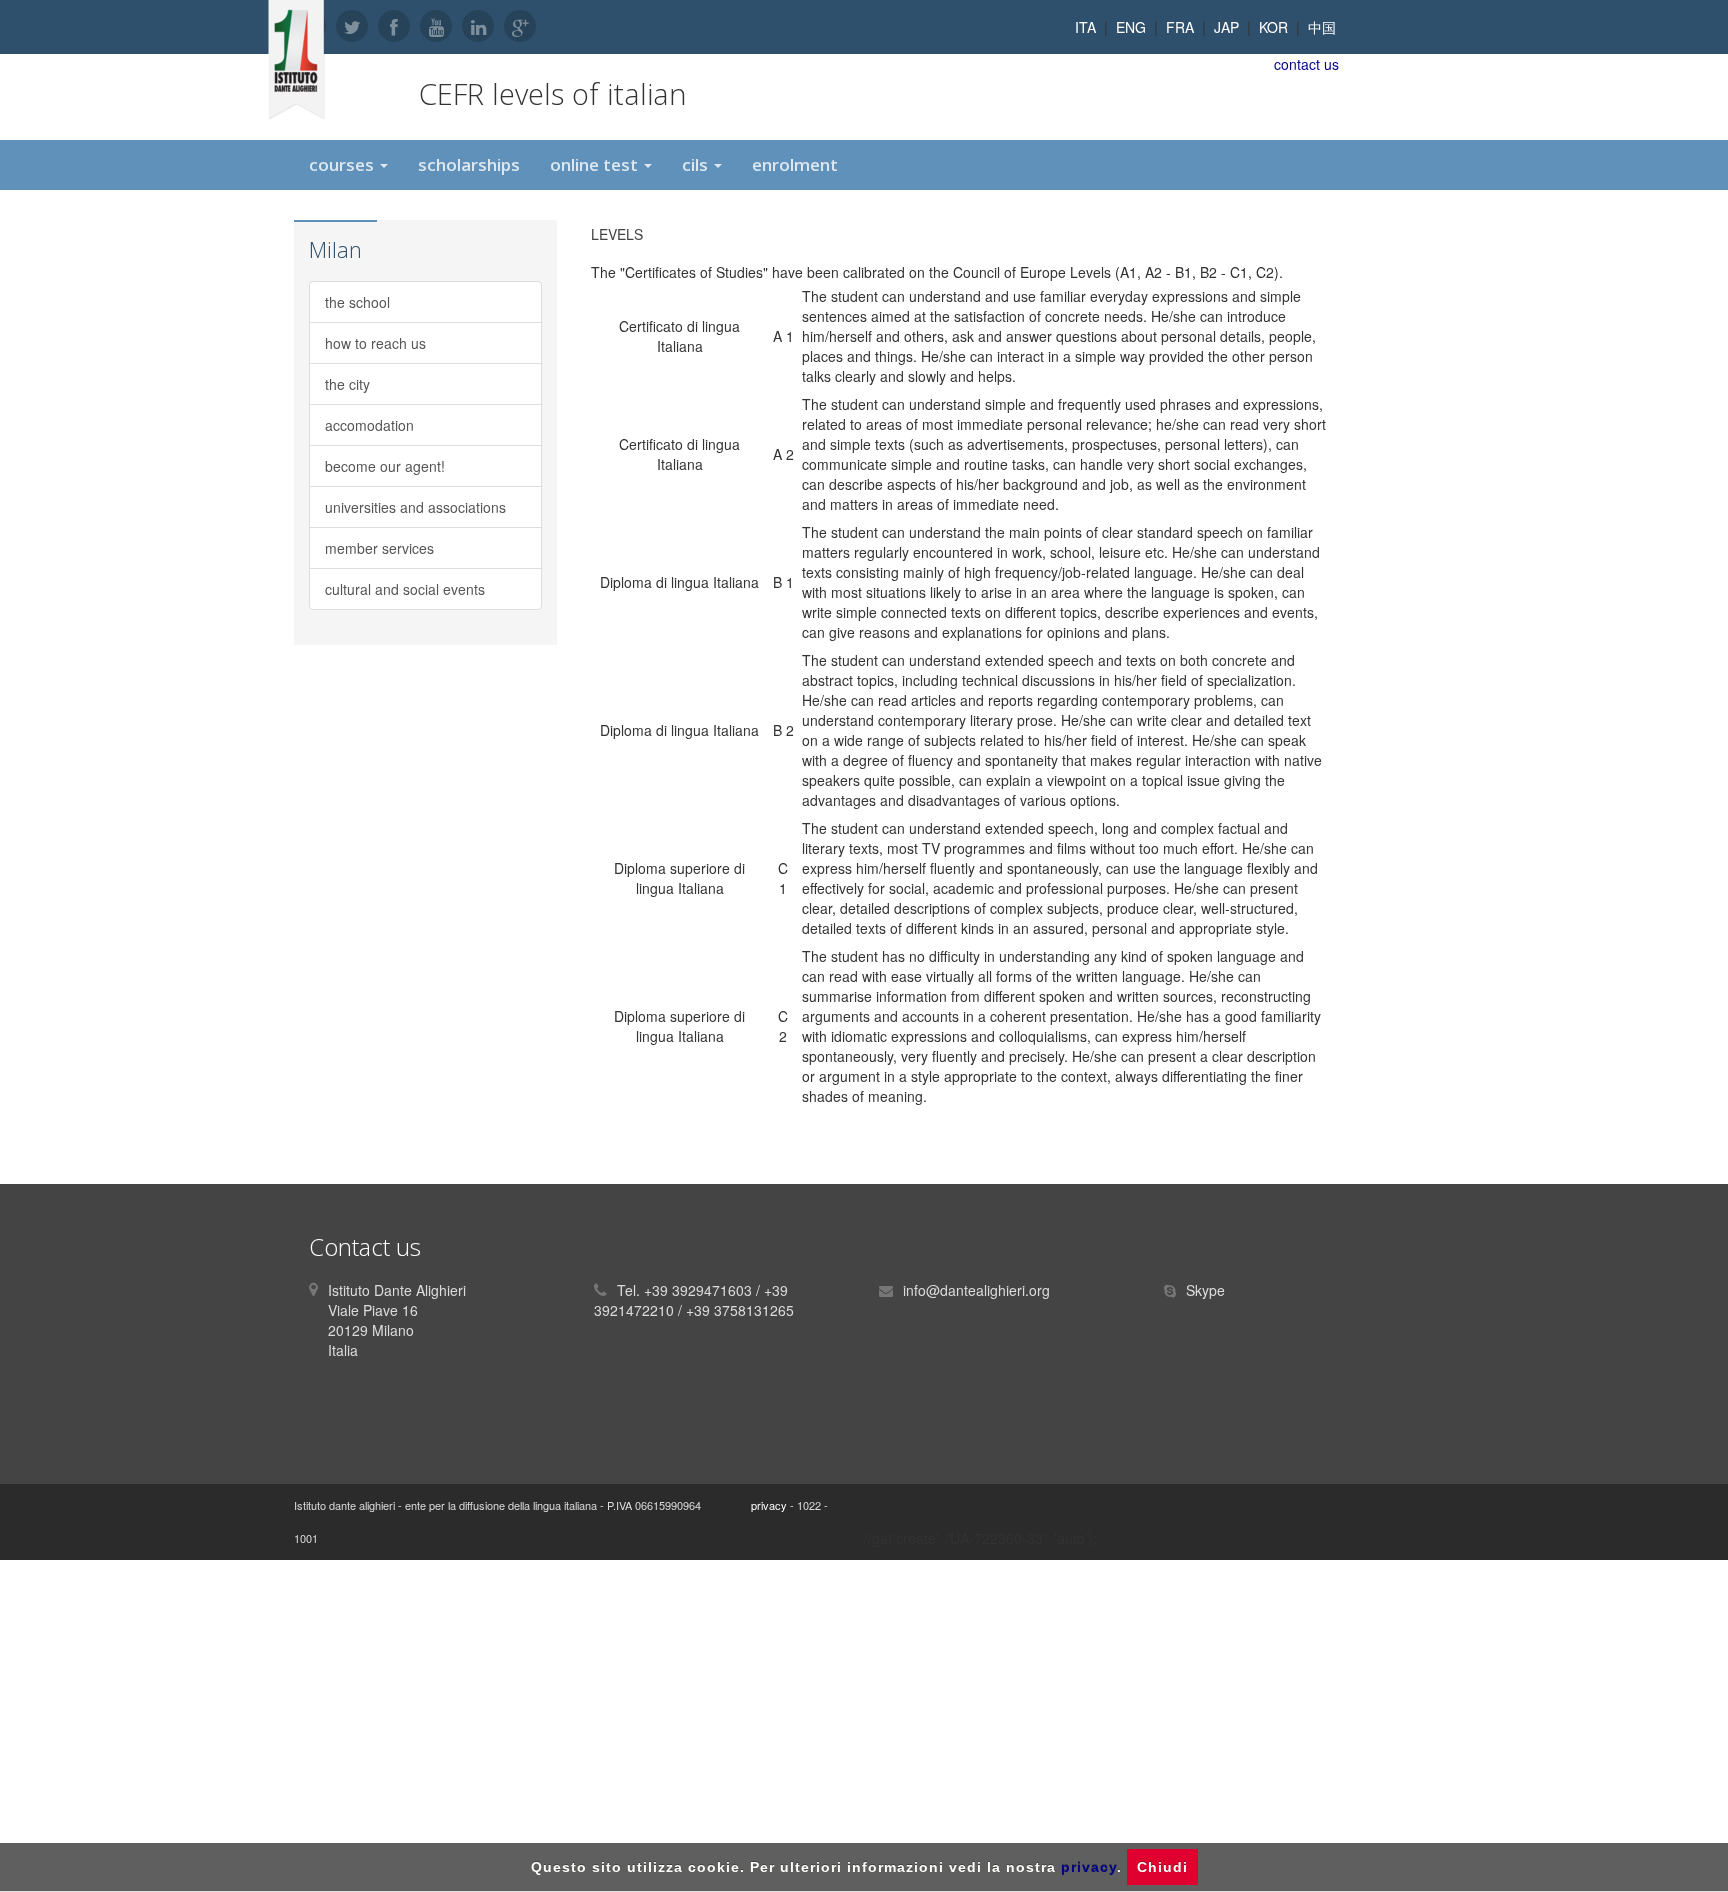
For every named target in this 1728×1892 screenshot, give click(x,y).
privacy (769, 1505)
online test (596, 164)
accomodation (369, 425)
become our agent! (385, 466)
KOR (1273, 27)
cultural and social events (405, 589)
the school (357, 302)
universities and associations (415, 507)
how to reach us (375, 343)
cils (697, 164)
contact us (1306, 64)
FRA (1180, 27)
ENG (1131, 27)
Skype (1205, 1290)
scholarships (469, 164)
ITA (1085, 27)
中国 (1322, 27)
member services (379, 548)
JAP (1226, 27)
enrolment (795, 164)
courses (343, 164)
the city (347, 384)
